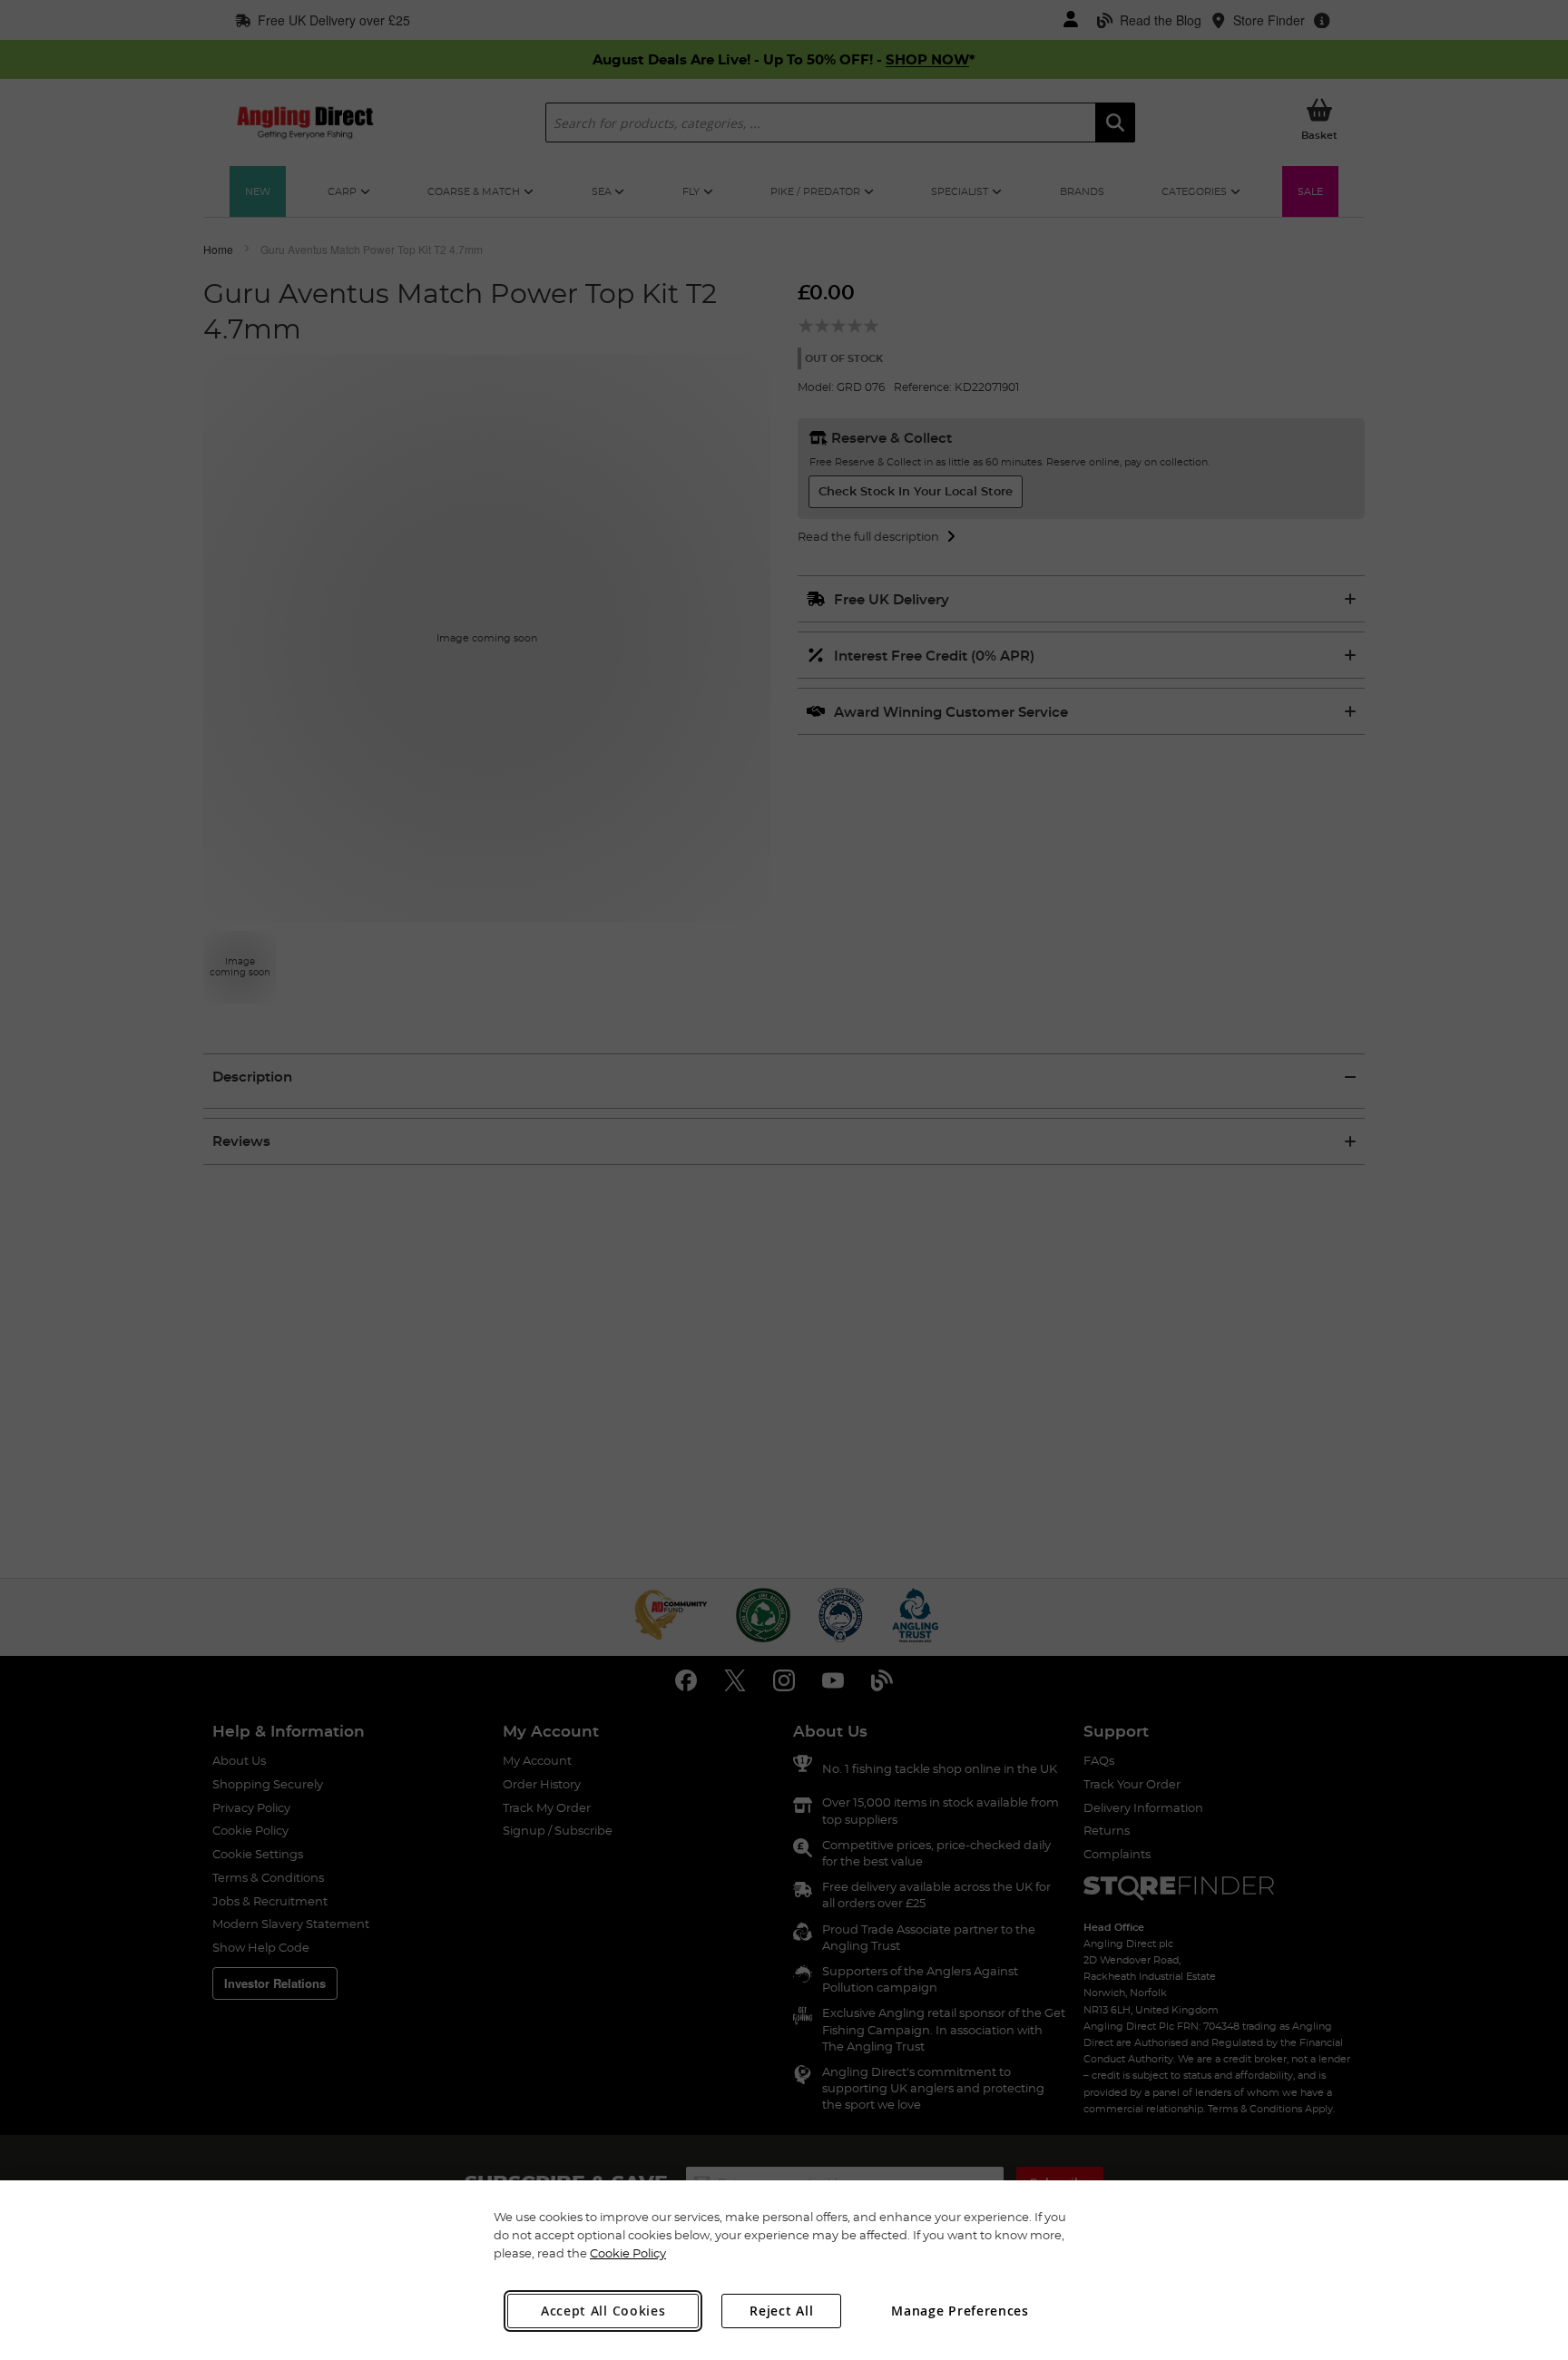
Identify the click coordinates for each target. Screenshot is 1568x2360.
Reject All (781, 2311)
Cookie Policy (628, 2253)
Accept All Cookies (603, 2311)
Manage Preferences (960, 2311)
